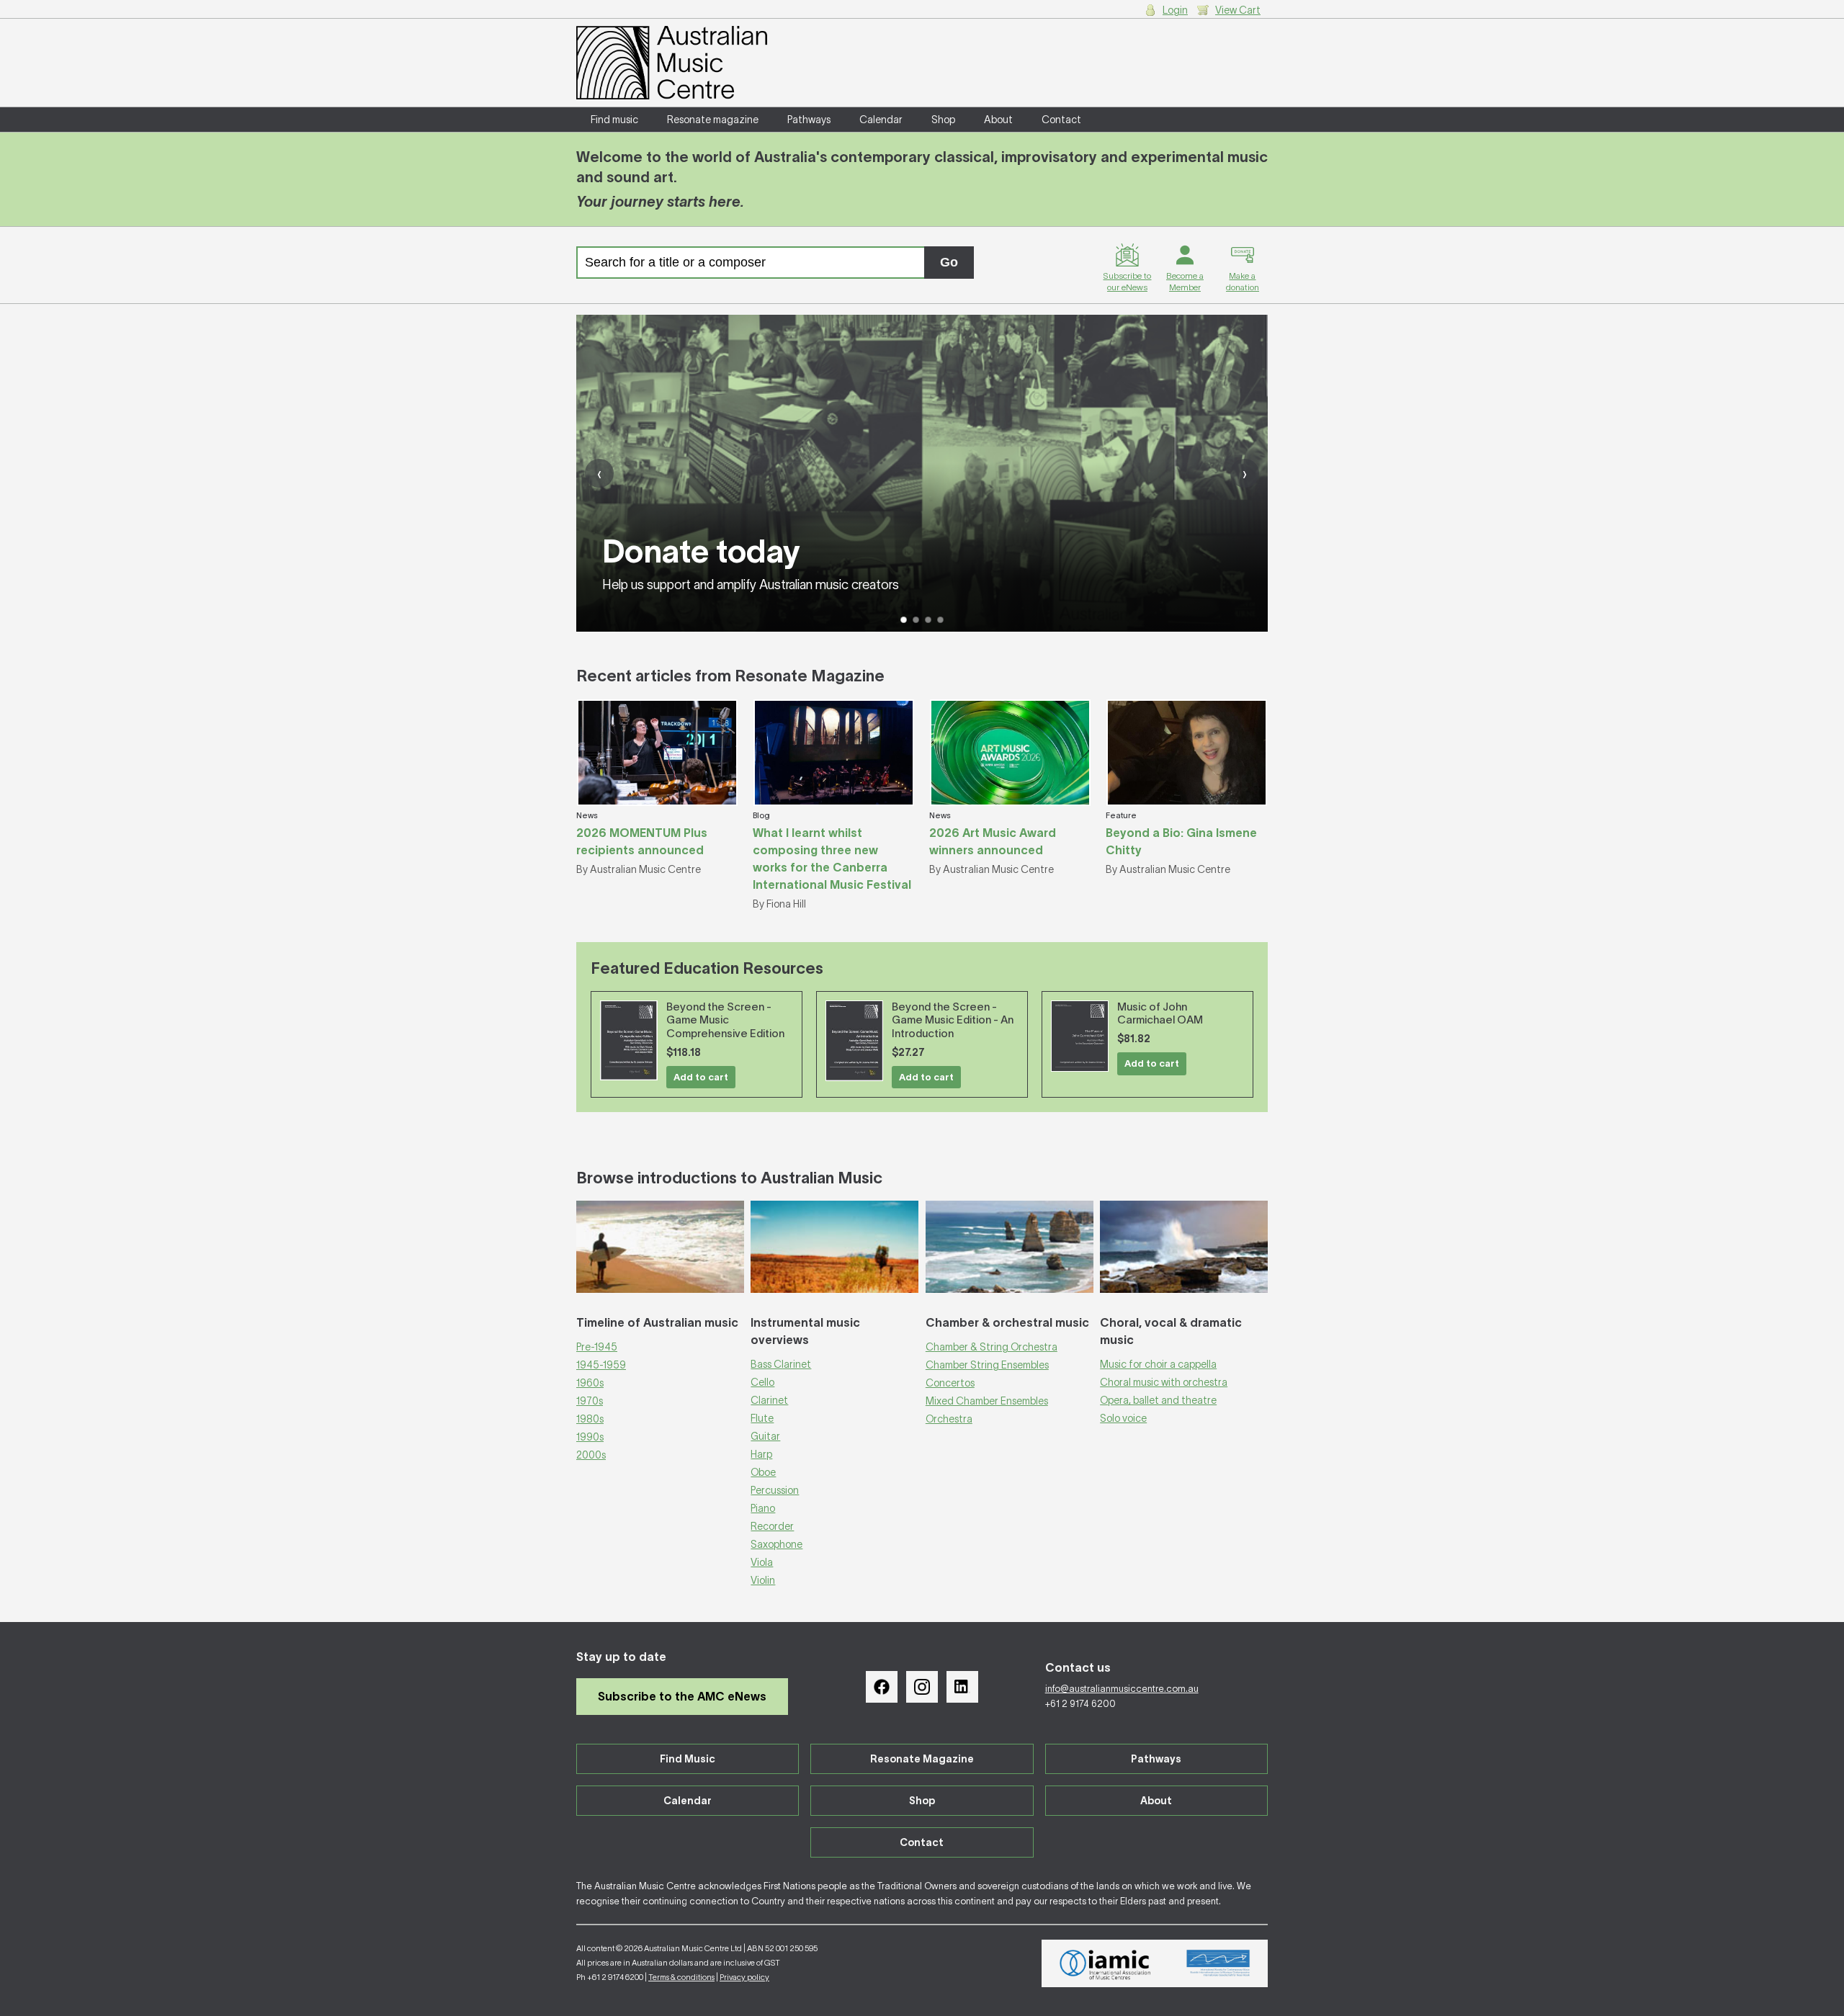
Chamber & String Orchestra (992, 1347)
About (998, 120)
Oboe (763, 1472)
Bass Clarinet (781, 1364)
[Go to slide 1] (904, 620)
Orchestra (949, 1419)
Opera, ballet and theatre (1158, 1400)
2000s (591, 1455)
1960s (590, 1383)
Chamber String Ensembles (987, 1365)
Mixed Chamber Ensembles (987, 1401)
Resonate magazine (713, 120)
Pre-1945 (597, 1347)
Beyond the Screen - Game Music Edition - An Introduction (953, 1020)
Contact (1061, 120)
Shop (943, 120)
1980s (590, 1419)
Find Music (688, 1759)
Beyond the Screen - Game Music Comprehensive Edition (725, 1020)
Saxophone (776, 1544)
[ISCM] (1218, 1963)
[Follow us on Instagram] (922, 1687)
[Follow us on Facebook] (882, 1687)
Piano (763, 1508)
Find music (614, 120)
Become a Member (1185, 281)
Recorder (772, 1526)
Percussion (775, 1490)
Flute (762, 1418)
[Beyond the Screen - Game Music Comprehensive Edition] (629, 1040)
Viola (762, 1562)
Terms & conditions (681, 1977)
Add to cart (701, 1077)
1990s (590, 1437)
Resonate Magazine (922, 1759)
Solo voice (1123, 1418)
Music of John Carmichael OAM (1160, 1013)
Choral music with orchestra (1164, 1382)
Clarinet (769, 1400)
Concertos (950, 1383)
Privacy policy (744, 1977)
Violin (763, 1580)
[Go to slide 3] (928, 620)
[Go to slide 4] (940, 620)
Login (1175, 10)
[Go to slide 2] (916, 620)
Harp (761, 1454)
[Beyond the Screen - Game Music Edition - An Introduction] (854, 1041)
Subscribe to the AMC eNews (682, 1696)
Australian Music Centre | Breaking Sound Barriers (672, 63)
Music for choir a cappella (1158, 1364)
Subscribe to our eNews (1127, 281)
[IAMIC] (1105, 1963)
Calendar (881, 120)
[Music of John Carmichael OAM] (1080, 1036)
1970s (590, 1401)
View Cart (1238, 10)
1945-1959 (601, 1365)
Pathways (809, 120)
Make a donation (1243, 281)
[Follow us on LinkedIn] (962, 1687)
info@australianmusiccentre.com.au (1122, 1689)
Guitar (765, 1436)
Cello (762, 1382)
